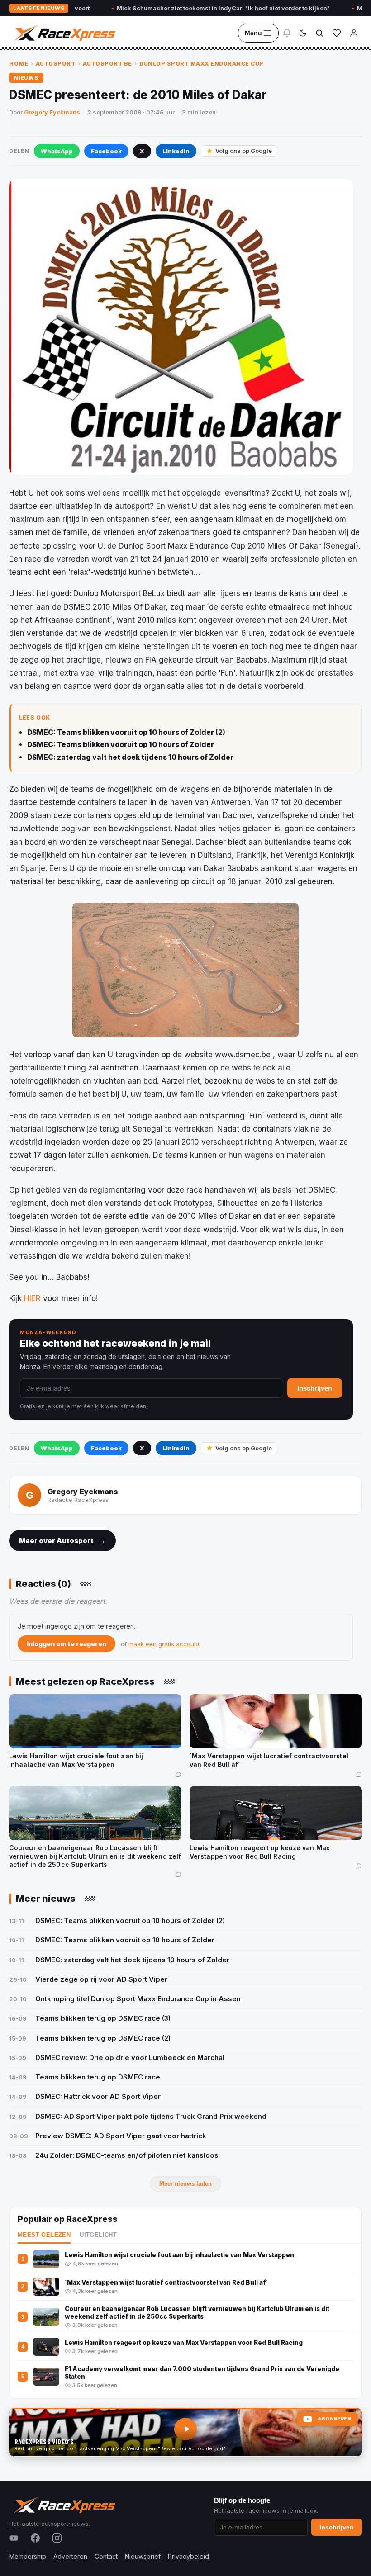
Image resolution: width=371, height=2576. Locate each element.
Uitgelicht (98, 2235)
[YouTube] (14, 2538)
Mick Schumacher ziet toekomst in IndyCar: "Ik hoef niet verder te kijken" (175, 8)
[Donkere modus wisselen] (303, 33)
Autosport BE (107, 64)
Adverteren (70, 2556)
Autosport (56, 64)
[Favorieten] (337, 33)
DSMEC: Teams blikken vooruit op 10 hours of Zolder (121, 745)
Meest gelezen (44, 2235)
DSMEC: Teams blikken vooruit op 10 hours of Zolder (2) (126, 732)
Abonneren (334, 2419)
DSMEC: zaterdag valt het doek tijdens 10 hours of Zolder (130, 757)
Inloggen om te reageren (67, 1644)
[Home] (64, 33)
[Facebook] (35, 2538)
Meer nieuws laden (185, 2184)
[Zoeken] (319, 33)
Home (19, 64)
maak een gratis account (164, 1644)
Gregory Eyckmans (52, 112)
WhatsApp (57, 151)
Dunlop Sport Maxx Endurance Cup (202, 64)
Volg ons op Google (244, 151)
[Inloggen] (354, 33)
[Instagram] (57, 2538)
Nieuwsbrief (143, 2556)
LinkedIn (176, 151)
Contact (106, 2556)
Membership (28, 2556)
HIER (32, 1298)
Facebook (106, 151)
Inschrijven (315, 1388)
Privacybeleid (188, 2556)
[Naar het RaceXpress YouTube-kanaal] (185, 2432)
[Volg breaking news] (287, 33)
